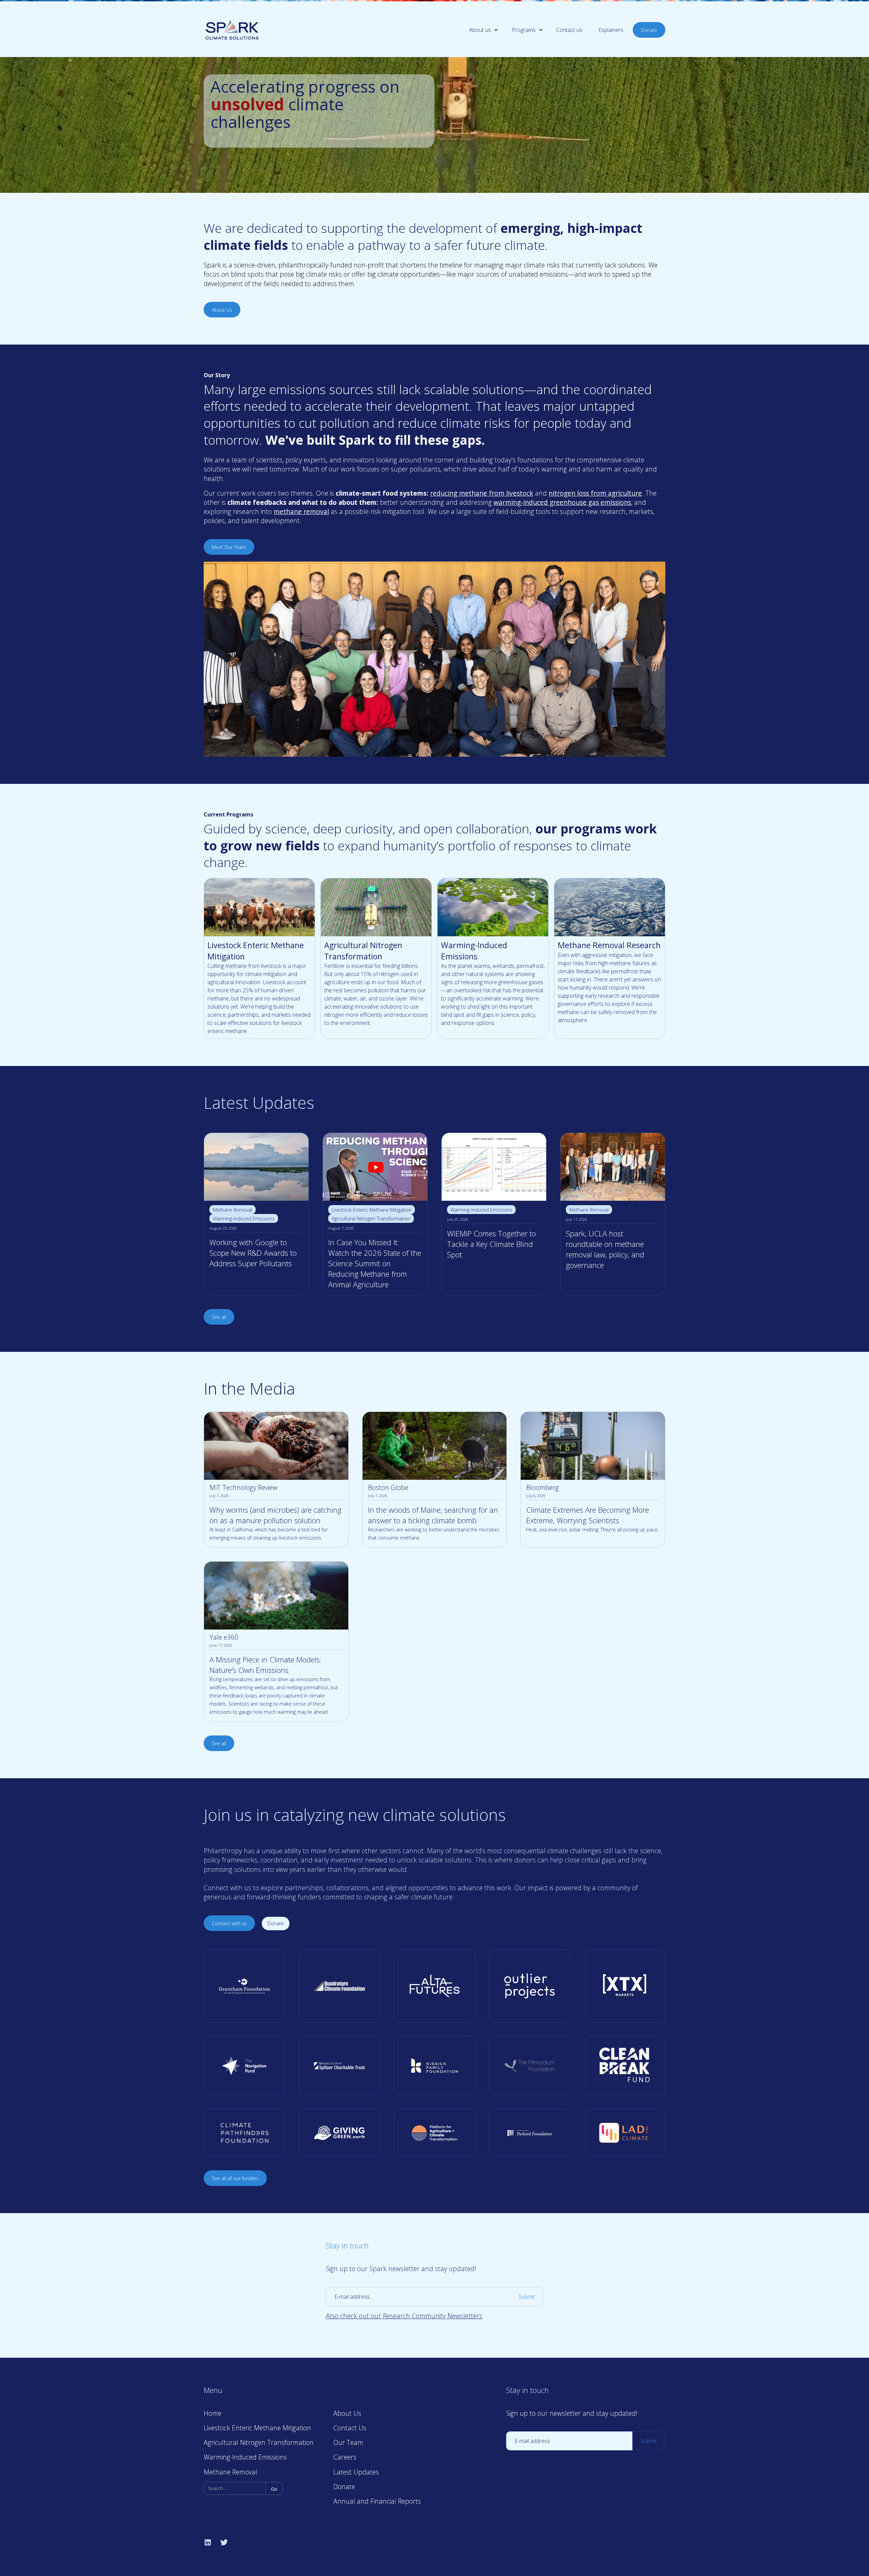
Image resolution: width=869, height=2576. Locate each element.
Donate (649, 30)
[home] (232, 30)
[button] (478, 30)
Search (291, 2486)
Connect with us (229, 1923)
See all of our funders (235, 2178)
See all (219, 1317)
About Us (222, 310)
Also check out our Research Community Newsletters (404, 2316)
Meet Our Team (229, 547)
